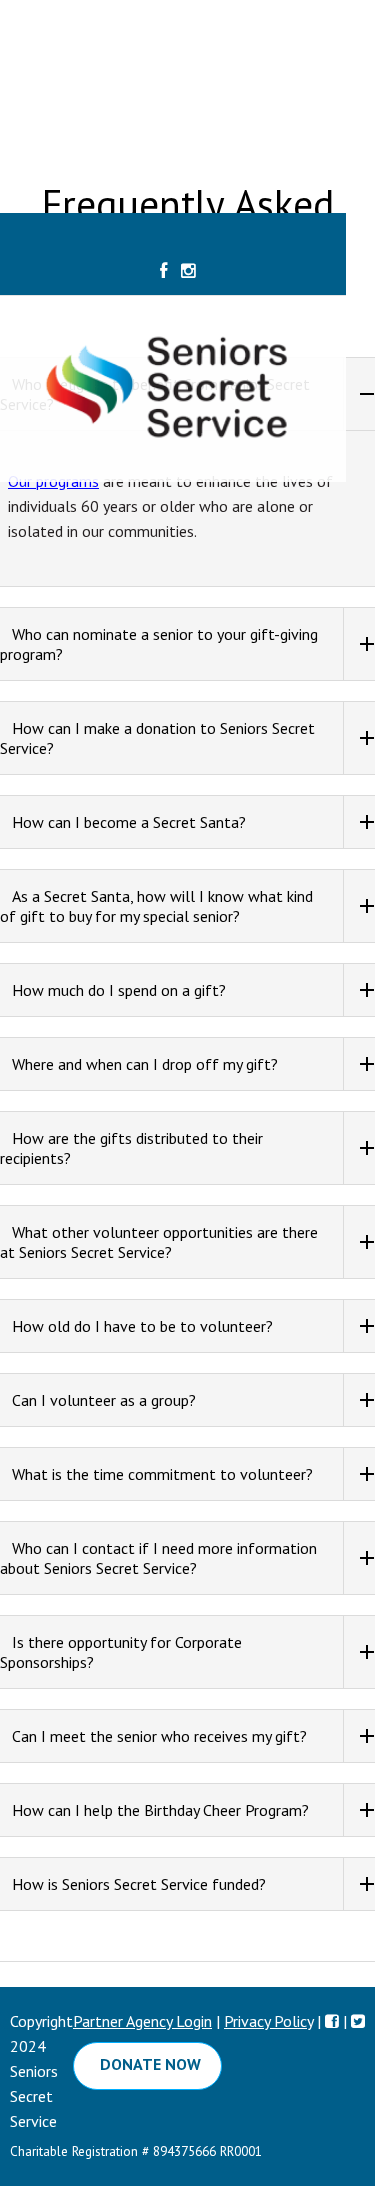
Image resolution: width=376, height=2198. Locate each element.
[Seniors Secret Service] (188, 482)
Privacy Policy (268, 2021)
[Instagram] (188, 271)
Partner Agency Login (142, 2021)
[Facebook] (163, 271)
